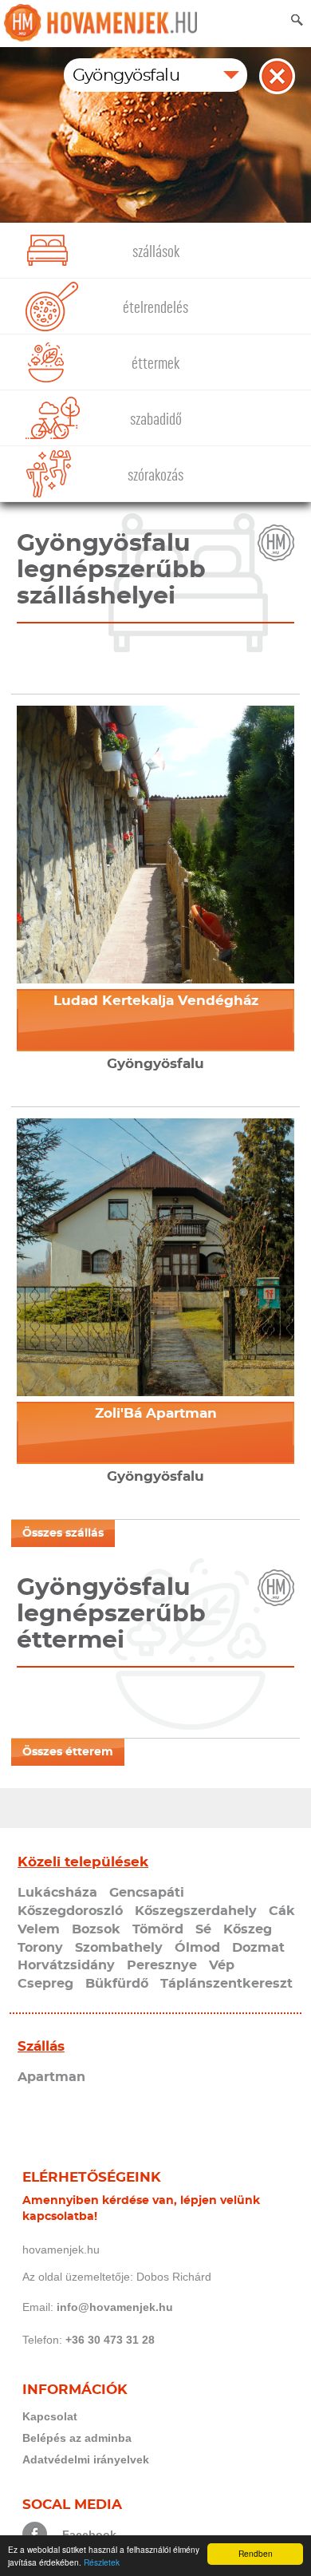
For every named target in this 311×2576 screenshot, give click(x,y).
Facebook (89, 2534)
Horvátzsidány (66, 1965)
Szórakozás (155, 475)
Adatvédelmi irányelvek (86, 2459)
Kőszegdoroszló (70, 1911)
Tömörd (158, 1929)
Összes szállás (63, 1533)
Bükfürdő (117, 1984)
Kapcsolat (50, 2416)
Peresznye (162, 1965)
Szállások (156, 252)
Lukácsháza (57, 1893)
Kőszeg (248, 1929)
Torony (40, 1948)
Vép (222, 1965)
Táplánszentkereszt (226, 1984)
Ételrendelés (155, 308)
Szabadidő (156, 419)
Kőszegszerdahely (196, 1911)
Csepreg (45, 1984)
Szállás (41, 2046)
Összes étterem (68, 1752)
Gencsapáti (147, 1893)
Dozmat (258, 1948)
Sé (203, 1929)
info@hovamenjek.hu (115, 2307)
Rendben (256, 2553)
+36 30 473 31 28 (110, 2340)
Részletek (102, 2562)
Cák (282, 1911)
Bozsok (96, 1929)
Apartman (51, 2077)
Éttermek (155, 364)
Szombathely (119, 1948)
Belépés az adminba (77, 2438)
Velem (39, 1929)
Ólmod (197, 1948)
